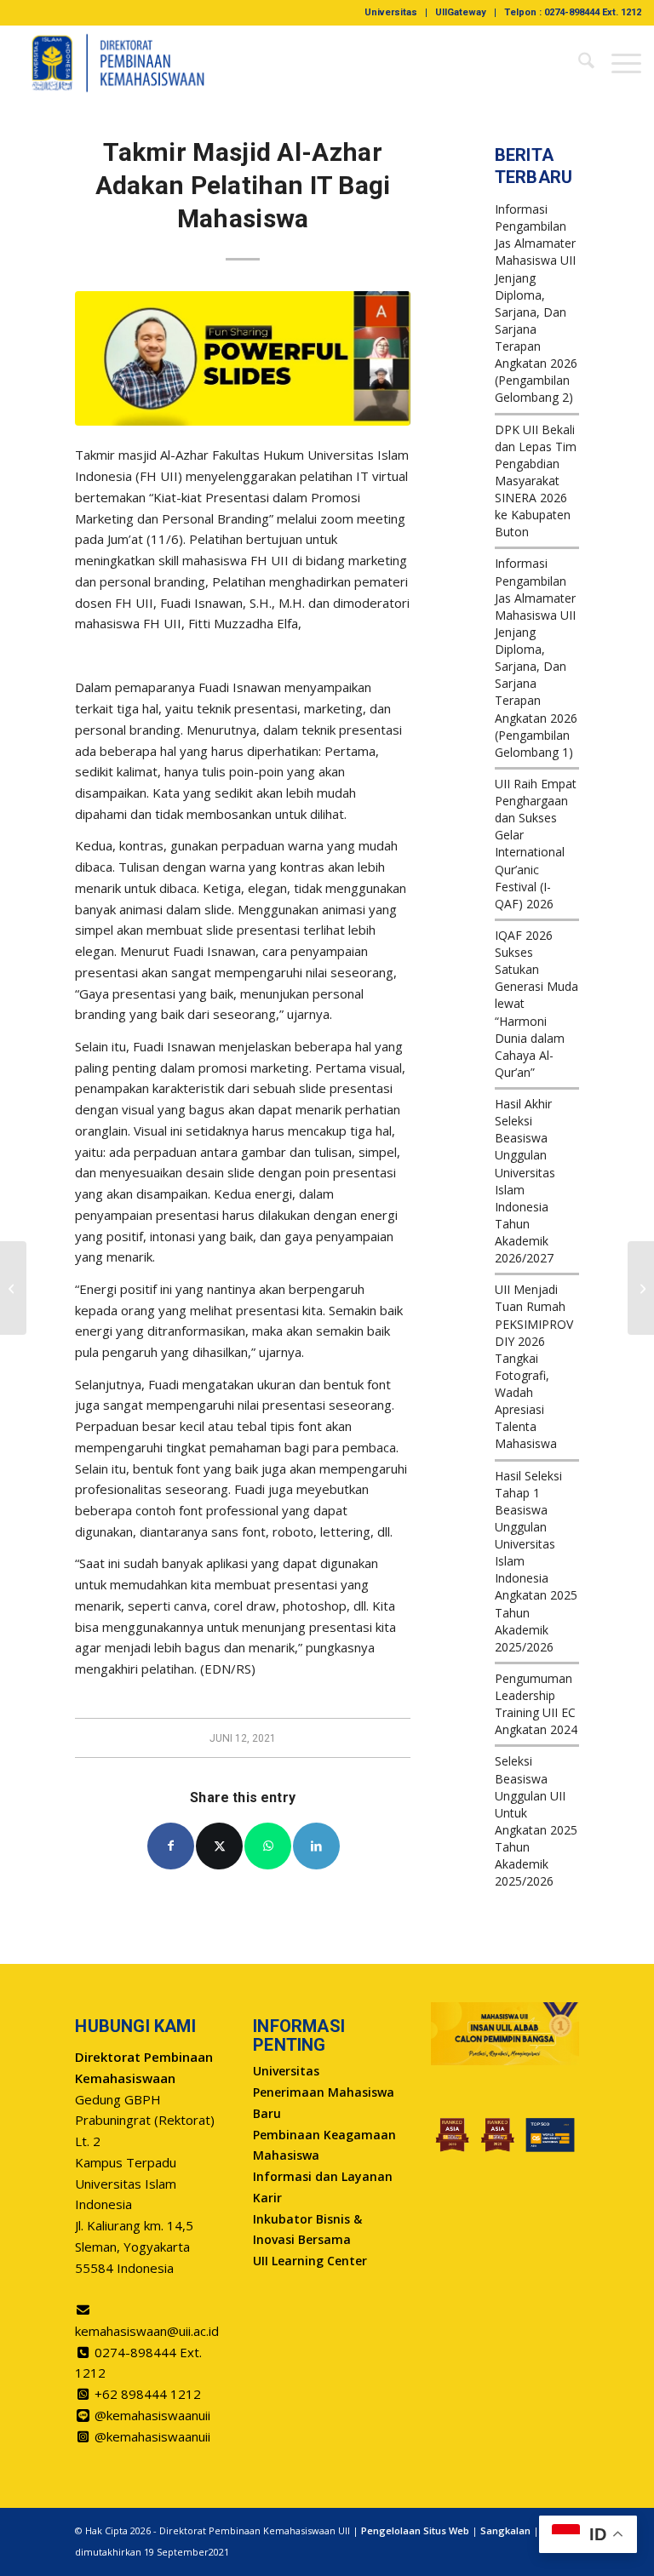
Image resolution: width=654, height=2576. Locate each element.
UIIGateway (461, 12)
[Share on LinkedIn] (316, 1846)
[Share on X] (219, 1846)
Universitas (391, 12)
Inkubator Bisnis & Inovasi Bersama (307, 2230)
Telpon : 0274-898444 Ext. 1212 (573, 12)
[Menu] (618, 63)
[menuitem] (391, 13)
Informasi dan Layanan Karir (323, 2187)
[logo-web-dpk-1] (118, 63)
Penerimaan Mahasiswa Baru (324, 2103)
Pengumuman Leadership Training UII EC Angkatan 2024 (536, 1704)
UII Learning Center (310, 2261)
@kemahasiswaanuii (152, 2415)
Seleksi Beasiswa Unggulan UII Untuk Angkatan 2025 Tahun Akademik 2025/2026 (536, 1821)
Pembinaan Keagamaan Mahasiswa (324, 2145)
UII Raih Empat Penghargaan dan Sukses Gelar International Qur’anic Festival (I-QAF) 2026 (536, 844)
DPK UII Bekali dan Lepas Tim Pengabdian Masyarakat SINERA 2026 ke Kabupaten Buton (536, 481)
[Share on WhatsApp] (268, 1846)
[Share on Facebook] (171, 1846)
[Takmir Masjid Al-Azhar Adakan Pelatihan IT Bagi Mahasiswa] (242, 358)
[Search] (578, 63)
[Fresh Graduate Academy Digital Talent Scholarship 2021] (13, 1288)
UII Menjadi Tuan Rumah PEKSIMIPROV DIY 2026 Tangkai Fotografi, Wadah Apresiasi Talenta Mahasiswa (534, 1366)
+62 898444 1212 (148, 2394)
